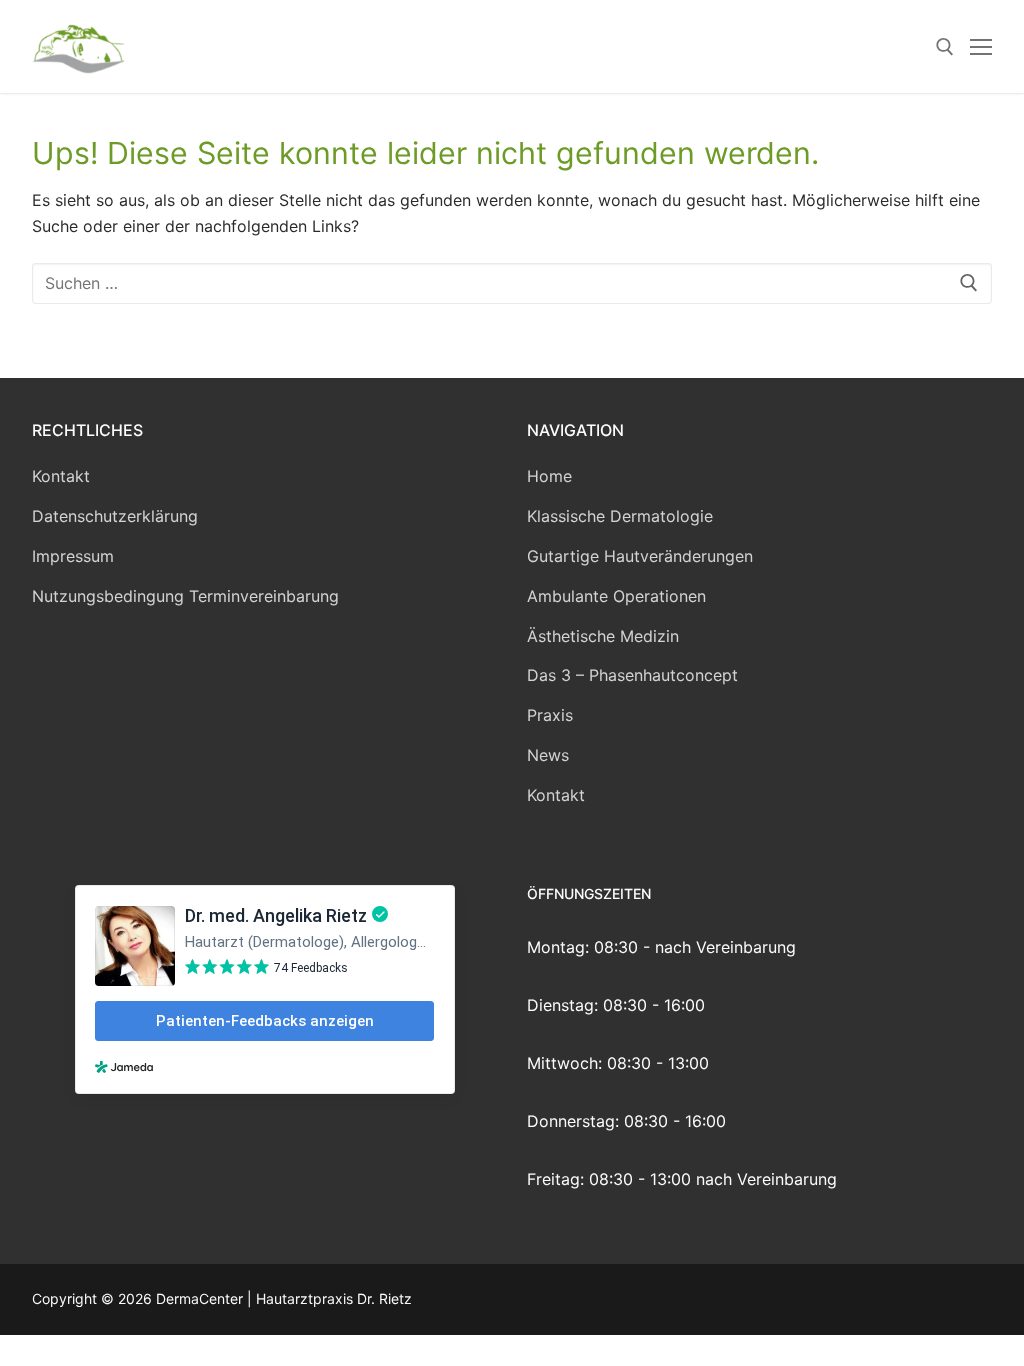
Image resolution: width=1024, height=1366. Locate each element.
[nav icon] (981, 47)
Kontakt (61, 476)
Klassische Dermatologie (620, 516)
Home (549, 476)
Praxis (550, 715)
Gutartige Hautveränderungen (640, 556)
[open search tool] (945, 47)
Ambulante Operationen (616, 596)
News (548, 755)
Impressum (73, 556)
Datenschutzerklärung (115, 516)
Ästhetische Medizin (603, 636)
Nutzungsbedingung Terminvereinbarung (185, 596)
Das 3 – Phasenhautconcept (632, 675)
